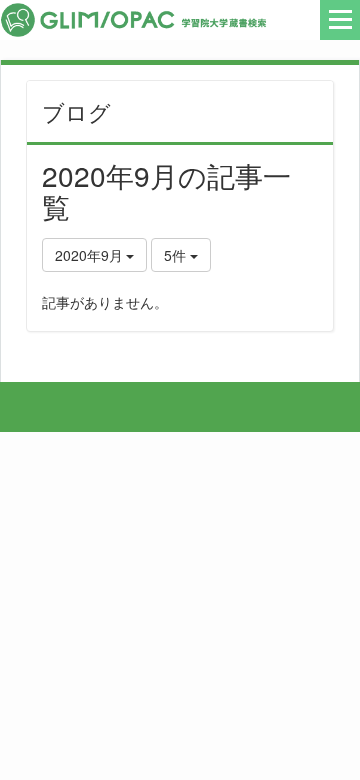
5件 (177, 255)
